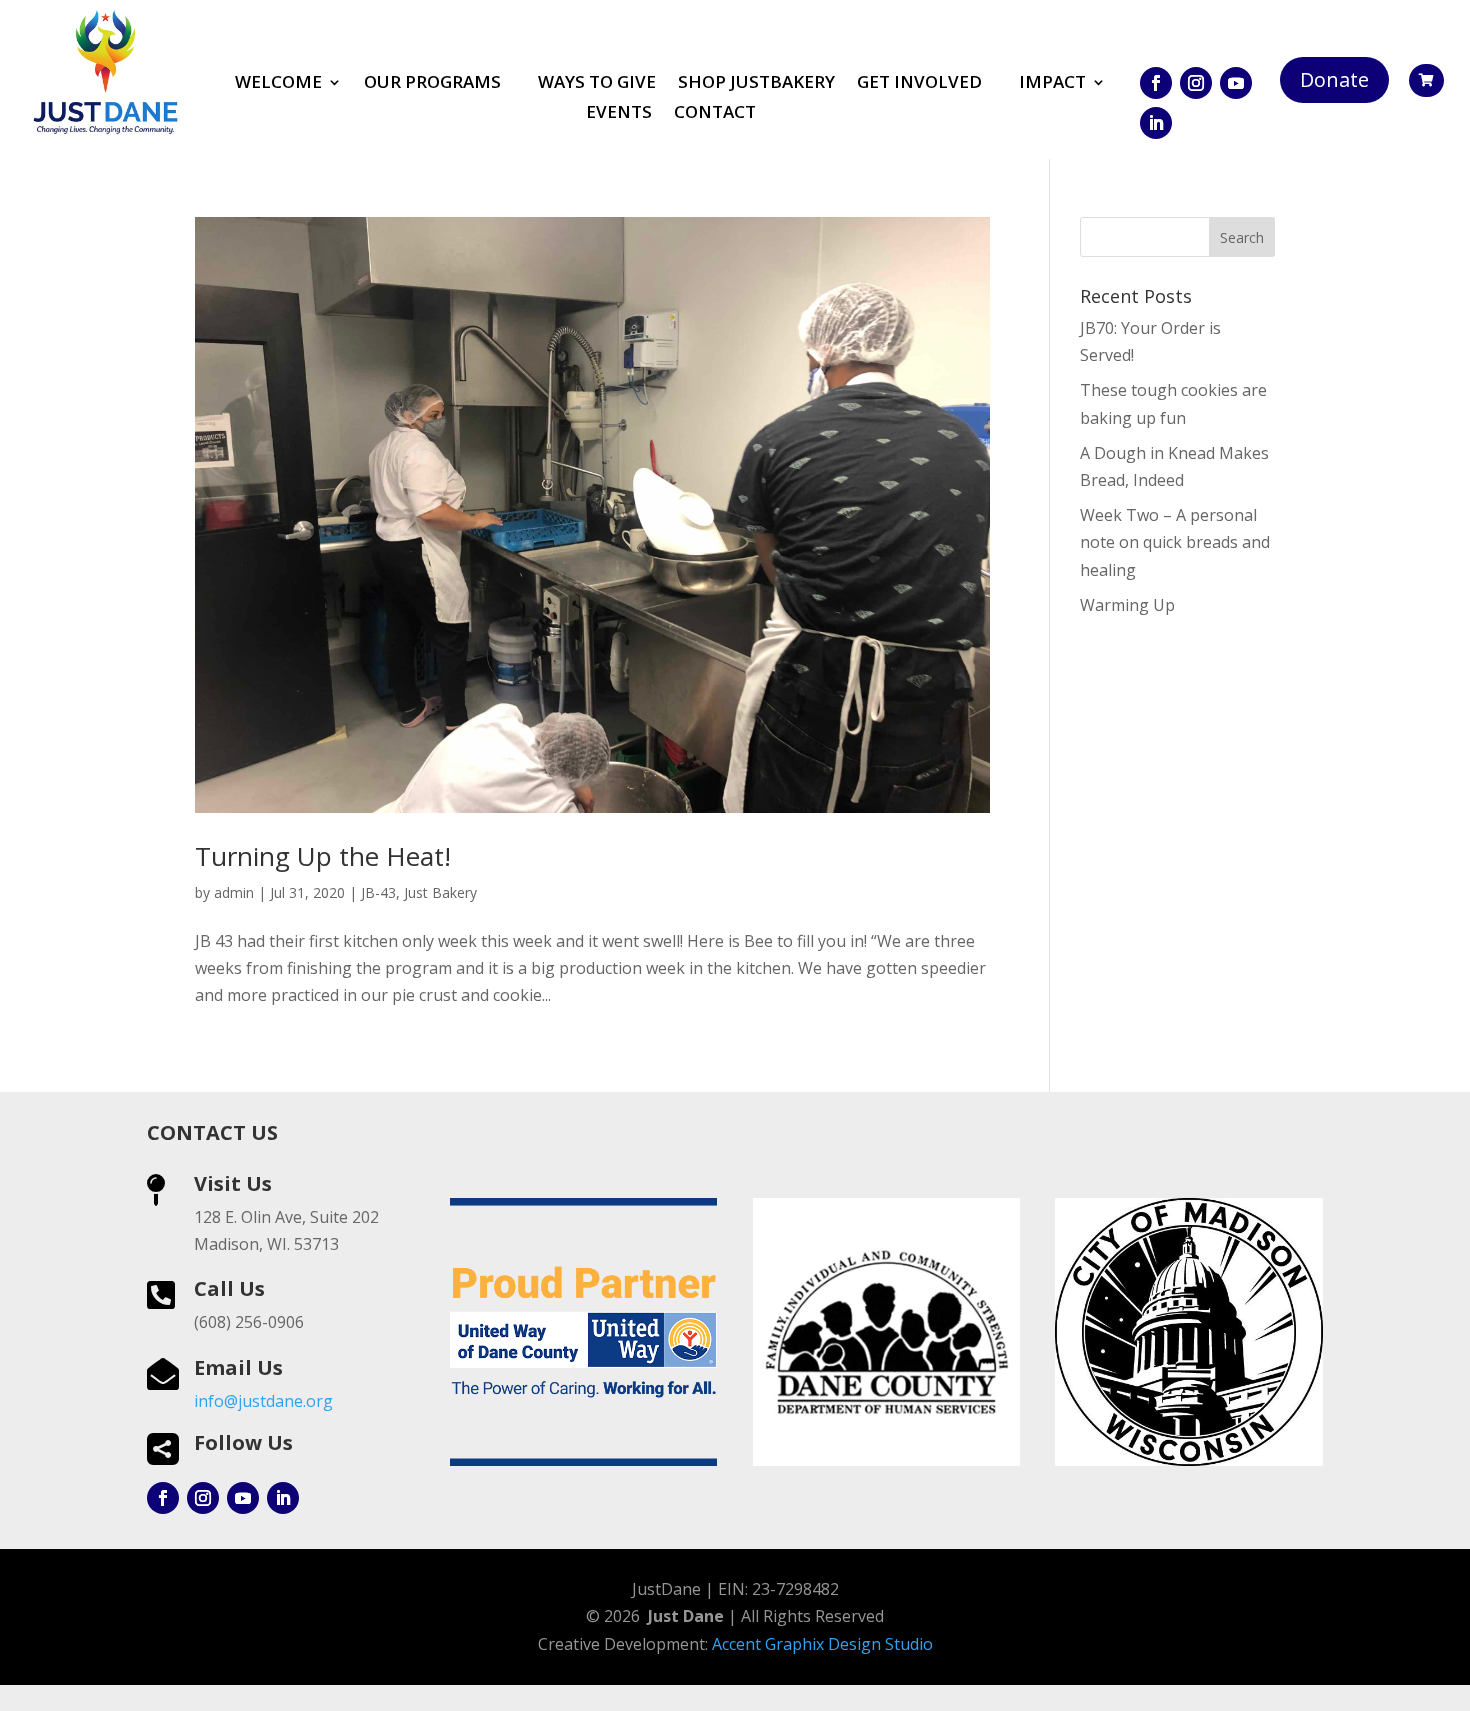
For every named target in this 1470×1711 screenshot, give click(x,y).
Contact (715, 114)
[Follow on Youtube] (1236, 83)
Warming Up (1127, 605)
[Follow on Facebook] (1156, 83)
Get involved (919, 84)
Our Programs (432, 84)
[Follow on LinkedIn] (1156, 123)
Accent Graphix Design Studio (822, 1644)
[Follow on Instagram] (1196, 83)
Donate (1334, 79)
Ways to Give (597, 84)
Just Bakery (440, 892)
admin (234, 892)
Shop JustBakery (756, 84)
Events (619, 114)
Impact (1052, 84)
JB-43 (378, 892)
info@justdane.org (263, 1401)
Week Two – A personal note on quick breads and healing (1175, 542)
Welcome (278, 84)
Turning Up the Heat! (323, 856)
